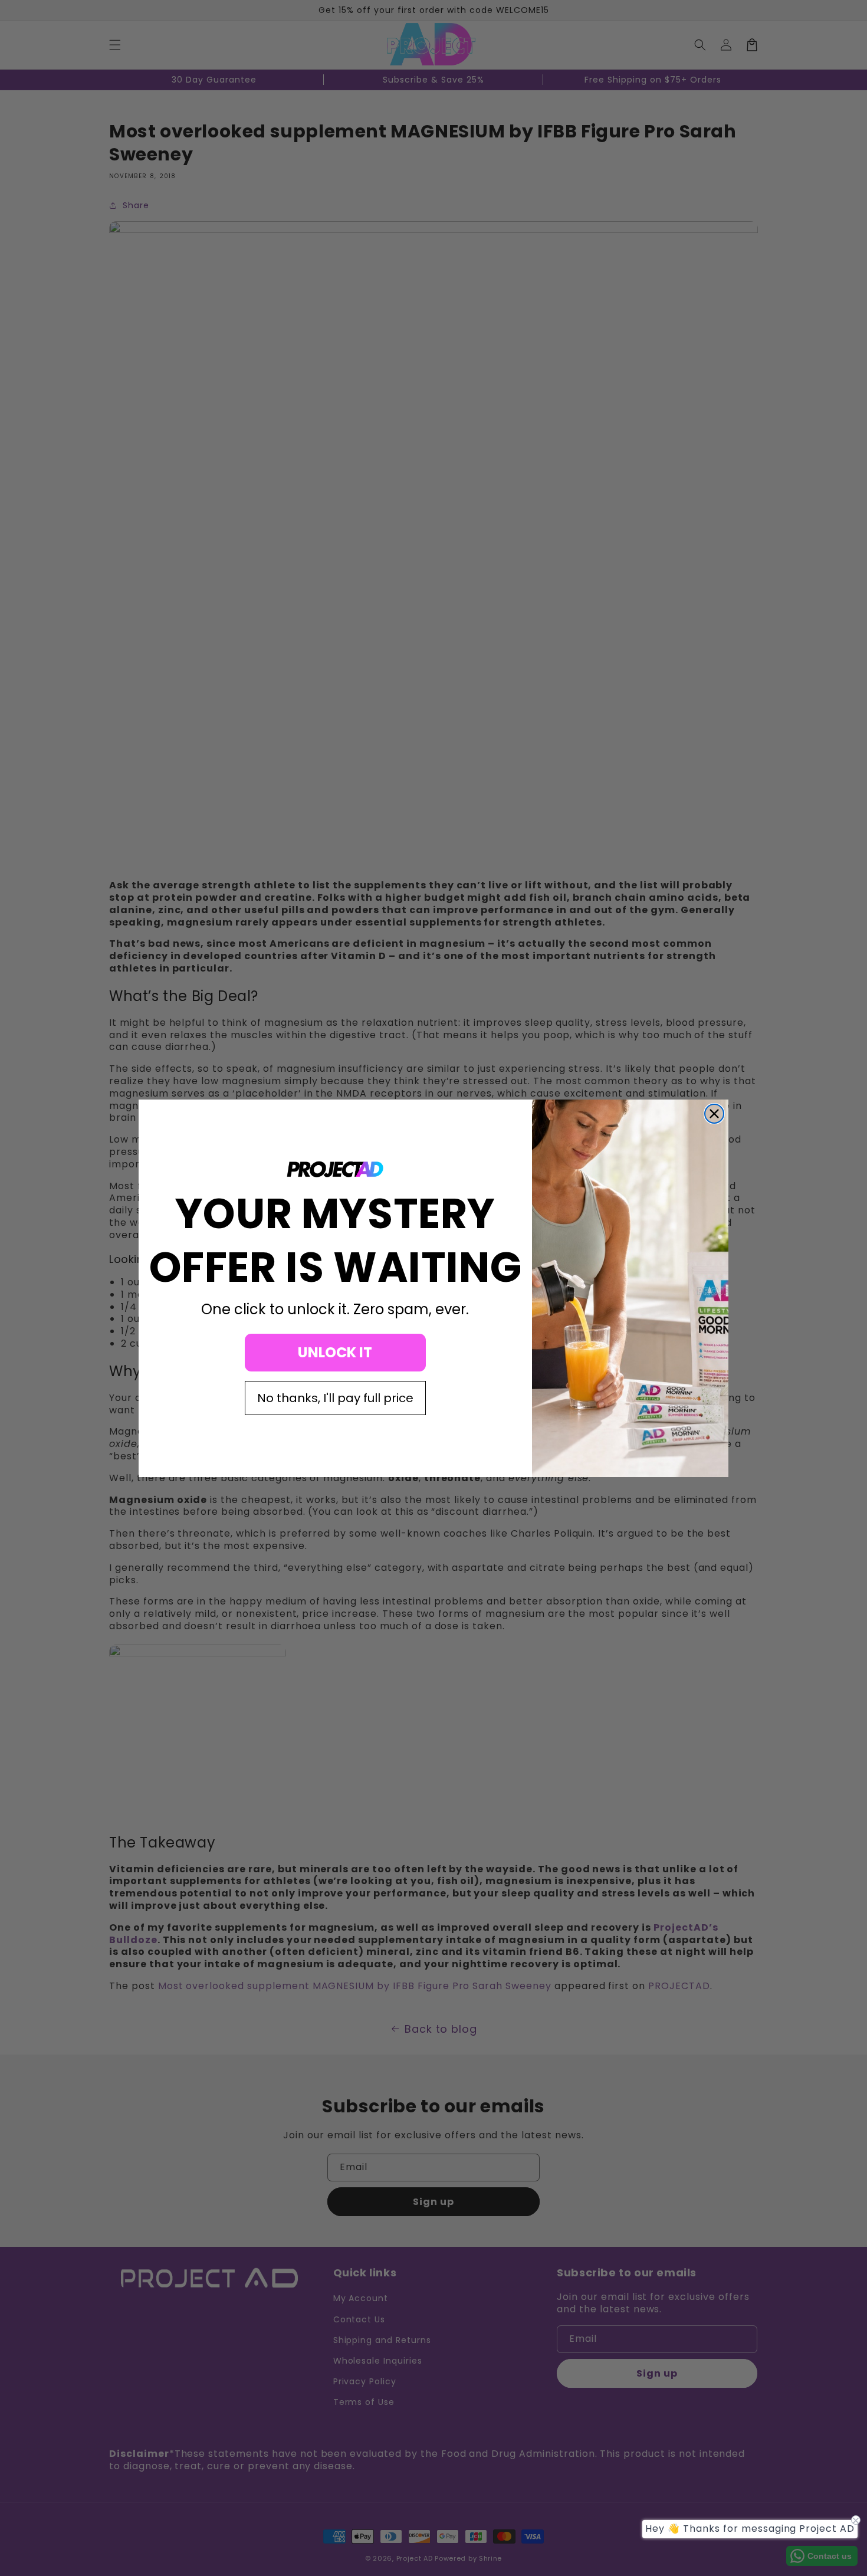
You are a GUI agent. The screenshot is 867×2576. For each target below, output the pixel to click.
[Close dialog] (714, 1114)
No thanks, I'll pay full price (335, 1398)
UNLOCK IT (335, 1352)
